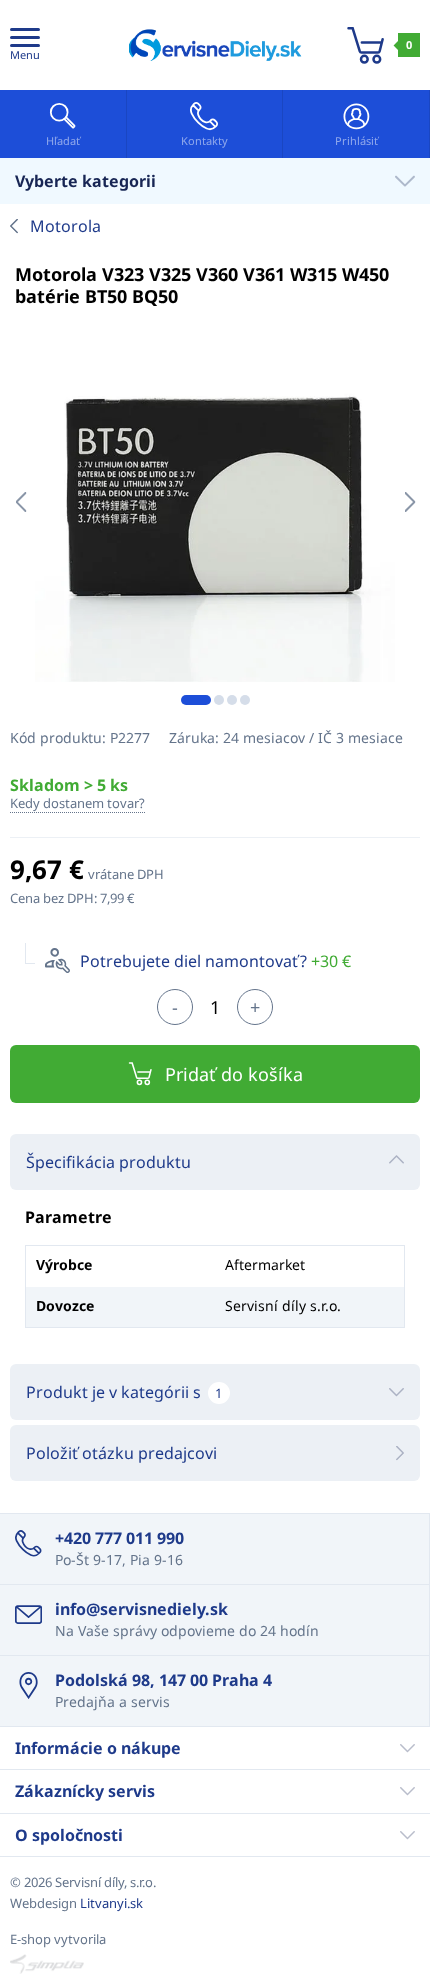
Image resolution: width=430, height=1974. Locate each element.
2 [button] (219, 700)
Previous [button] (20, 502)
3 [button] (232, 700)
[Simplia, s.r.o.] (215, 1964)
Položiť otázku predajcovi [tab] (121, 1453)
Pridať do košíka (234, 1074)
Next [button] (409, 502)
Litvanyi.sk (111, 1903)
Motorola (65, 226)
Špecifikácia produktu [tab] (108, 1162)
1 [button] (196, 700)
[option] (215, 502)
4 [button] (245, 700)
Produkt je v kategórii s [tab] (124, 1392)
